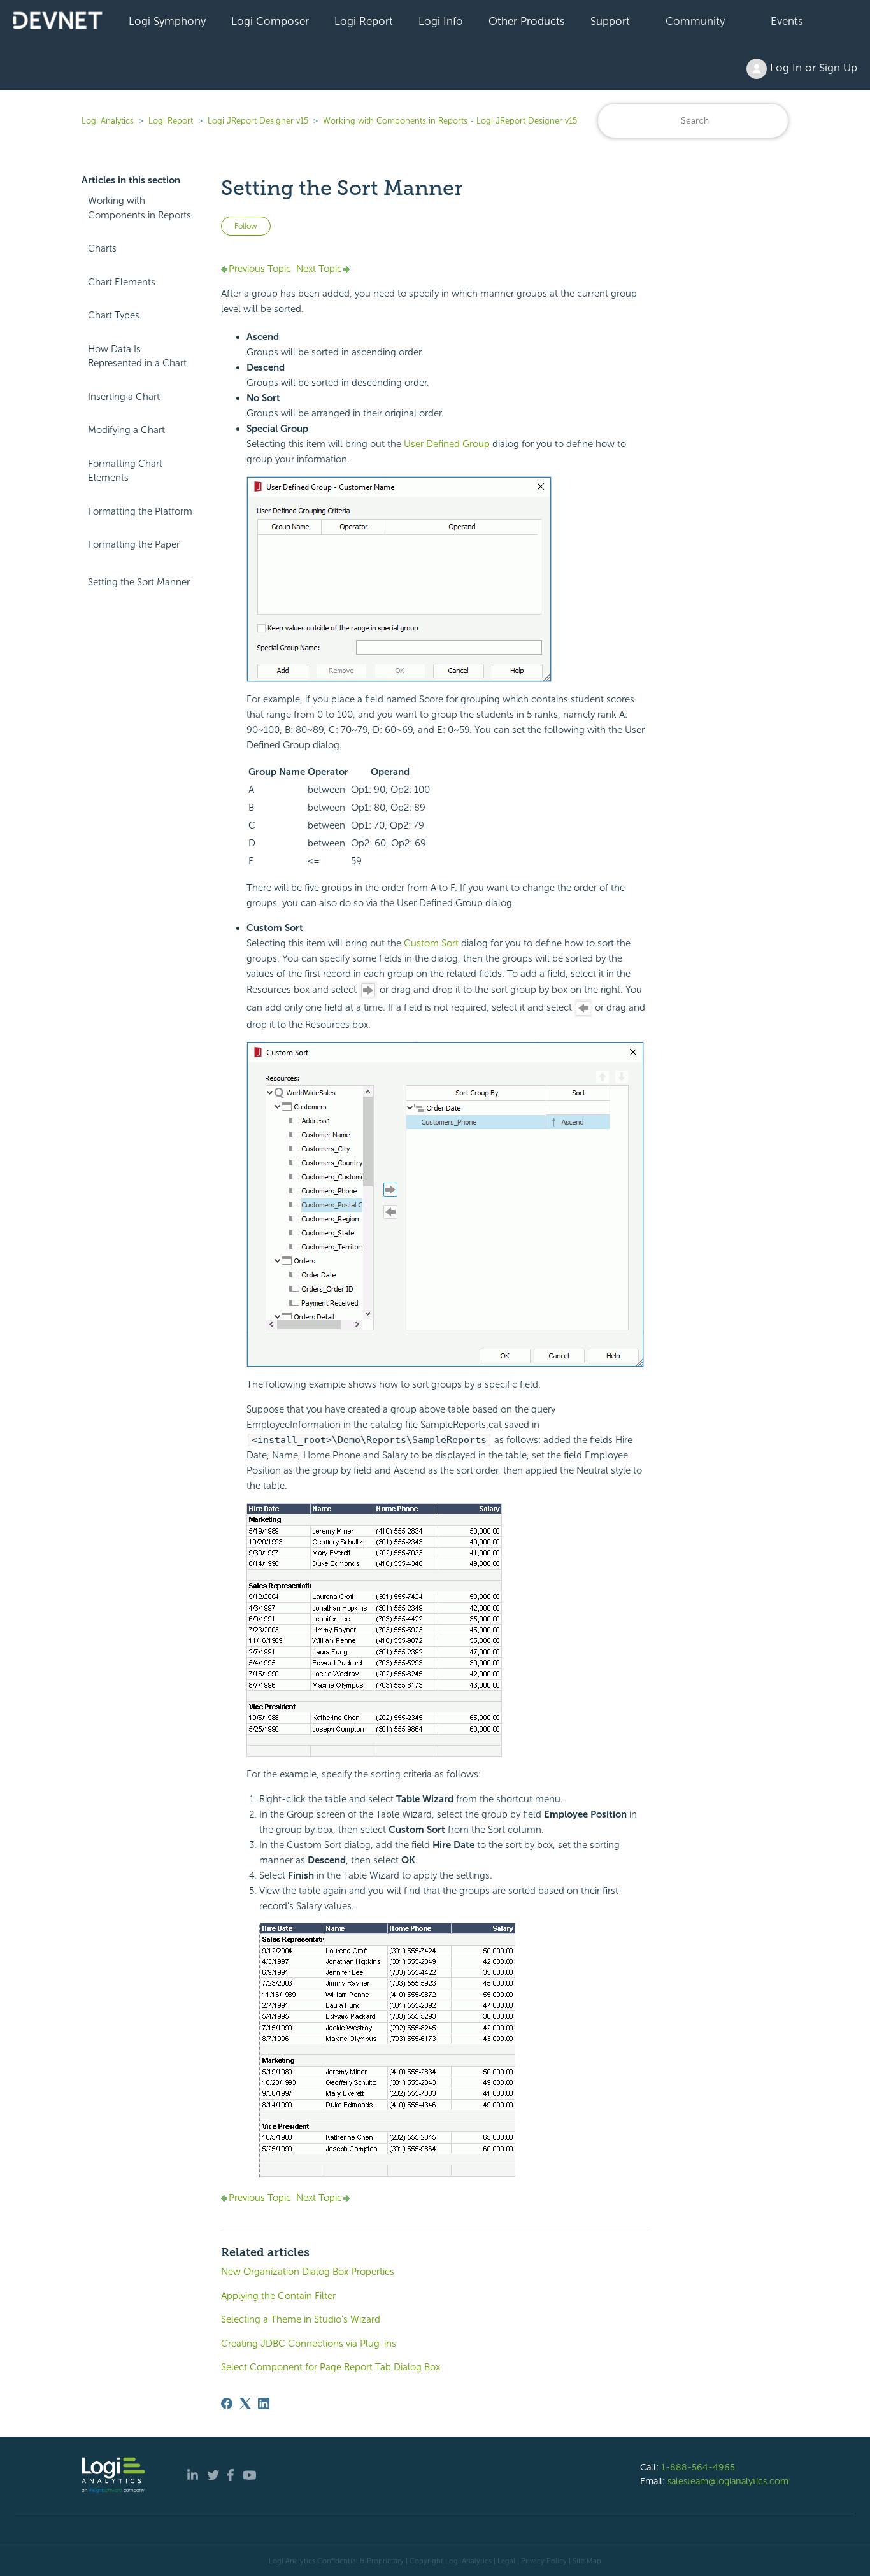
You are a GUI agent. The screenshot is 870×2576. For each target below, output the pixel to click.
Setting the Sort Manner (139, 582)
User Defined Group (448, 444)
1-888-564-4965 (698, 2467)
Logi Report (364, 21)
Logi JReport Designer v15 (258, 121)
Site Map (587, 2561)
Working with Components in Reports (139, 208)
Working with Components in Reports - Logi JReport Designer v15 (450, 121)
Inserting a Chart (124, 397)
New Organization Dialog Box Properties (308, 2272)
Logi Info (441, 21)
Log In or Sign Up (812, 68)
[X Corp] (245, 2403)
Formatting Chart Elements (125, 471)
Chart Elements (122, 282)
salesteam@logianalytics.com (728, 2481)
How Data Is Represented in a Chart (137, 356)
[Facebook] (227, 2403)
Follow (246, 226)
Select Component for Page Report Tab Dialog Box (331, 2367)
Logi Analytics (108, 121)
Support (610, 21)
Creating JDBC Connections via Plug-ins (309, 2344)
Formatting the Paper (134, 544)
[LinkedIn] (264, 2403)
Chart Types (114, 315)
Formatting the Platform (140, 511)
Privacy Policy (544, 2561)
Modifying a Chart (126, 430)
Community (695, 21)
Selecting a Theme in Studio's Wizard (301, 2319)
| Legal (504, 2561)
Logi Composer (270, 21)
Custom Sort (432, 943)
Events (787, 21)
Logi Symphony (167, 21)
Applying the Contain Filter (278, 2296)
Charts (102, 248)
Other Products (527, 21)
